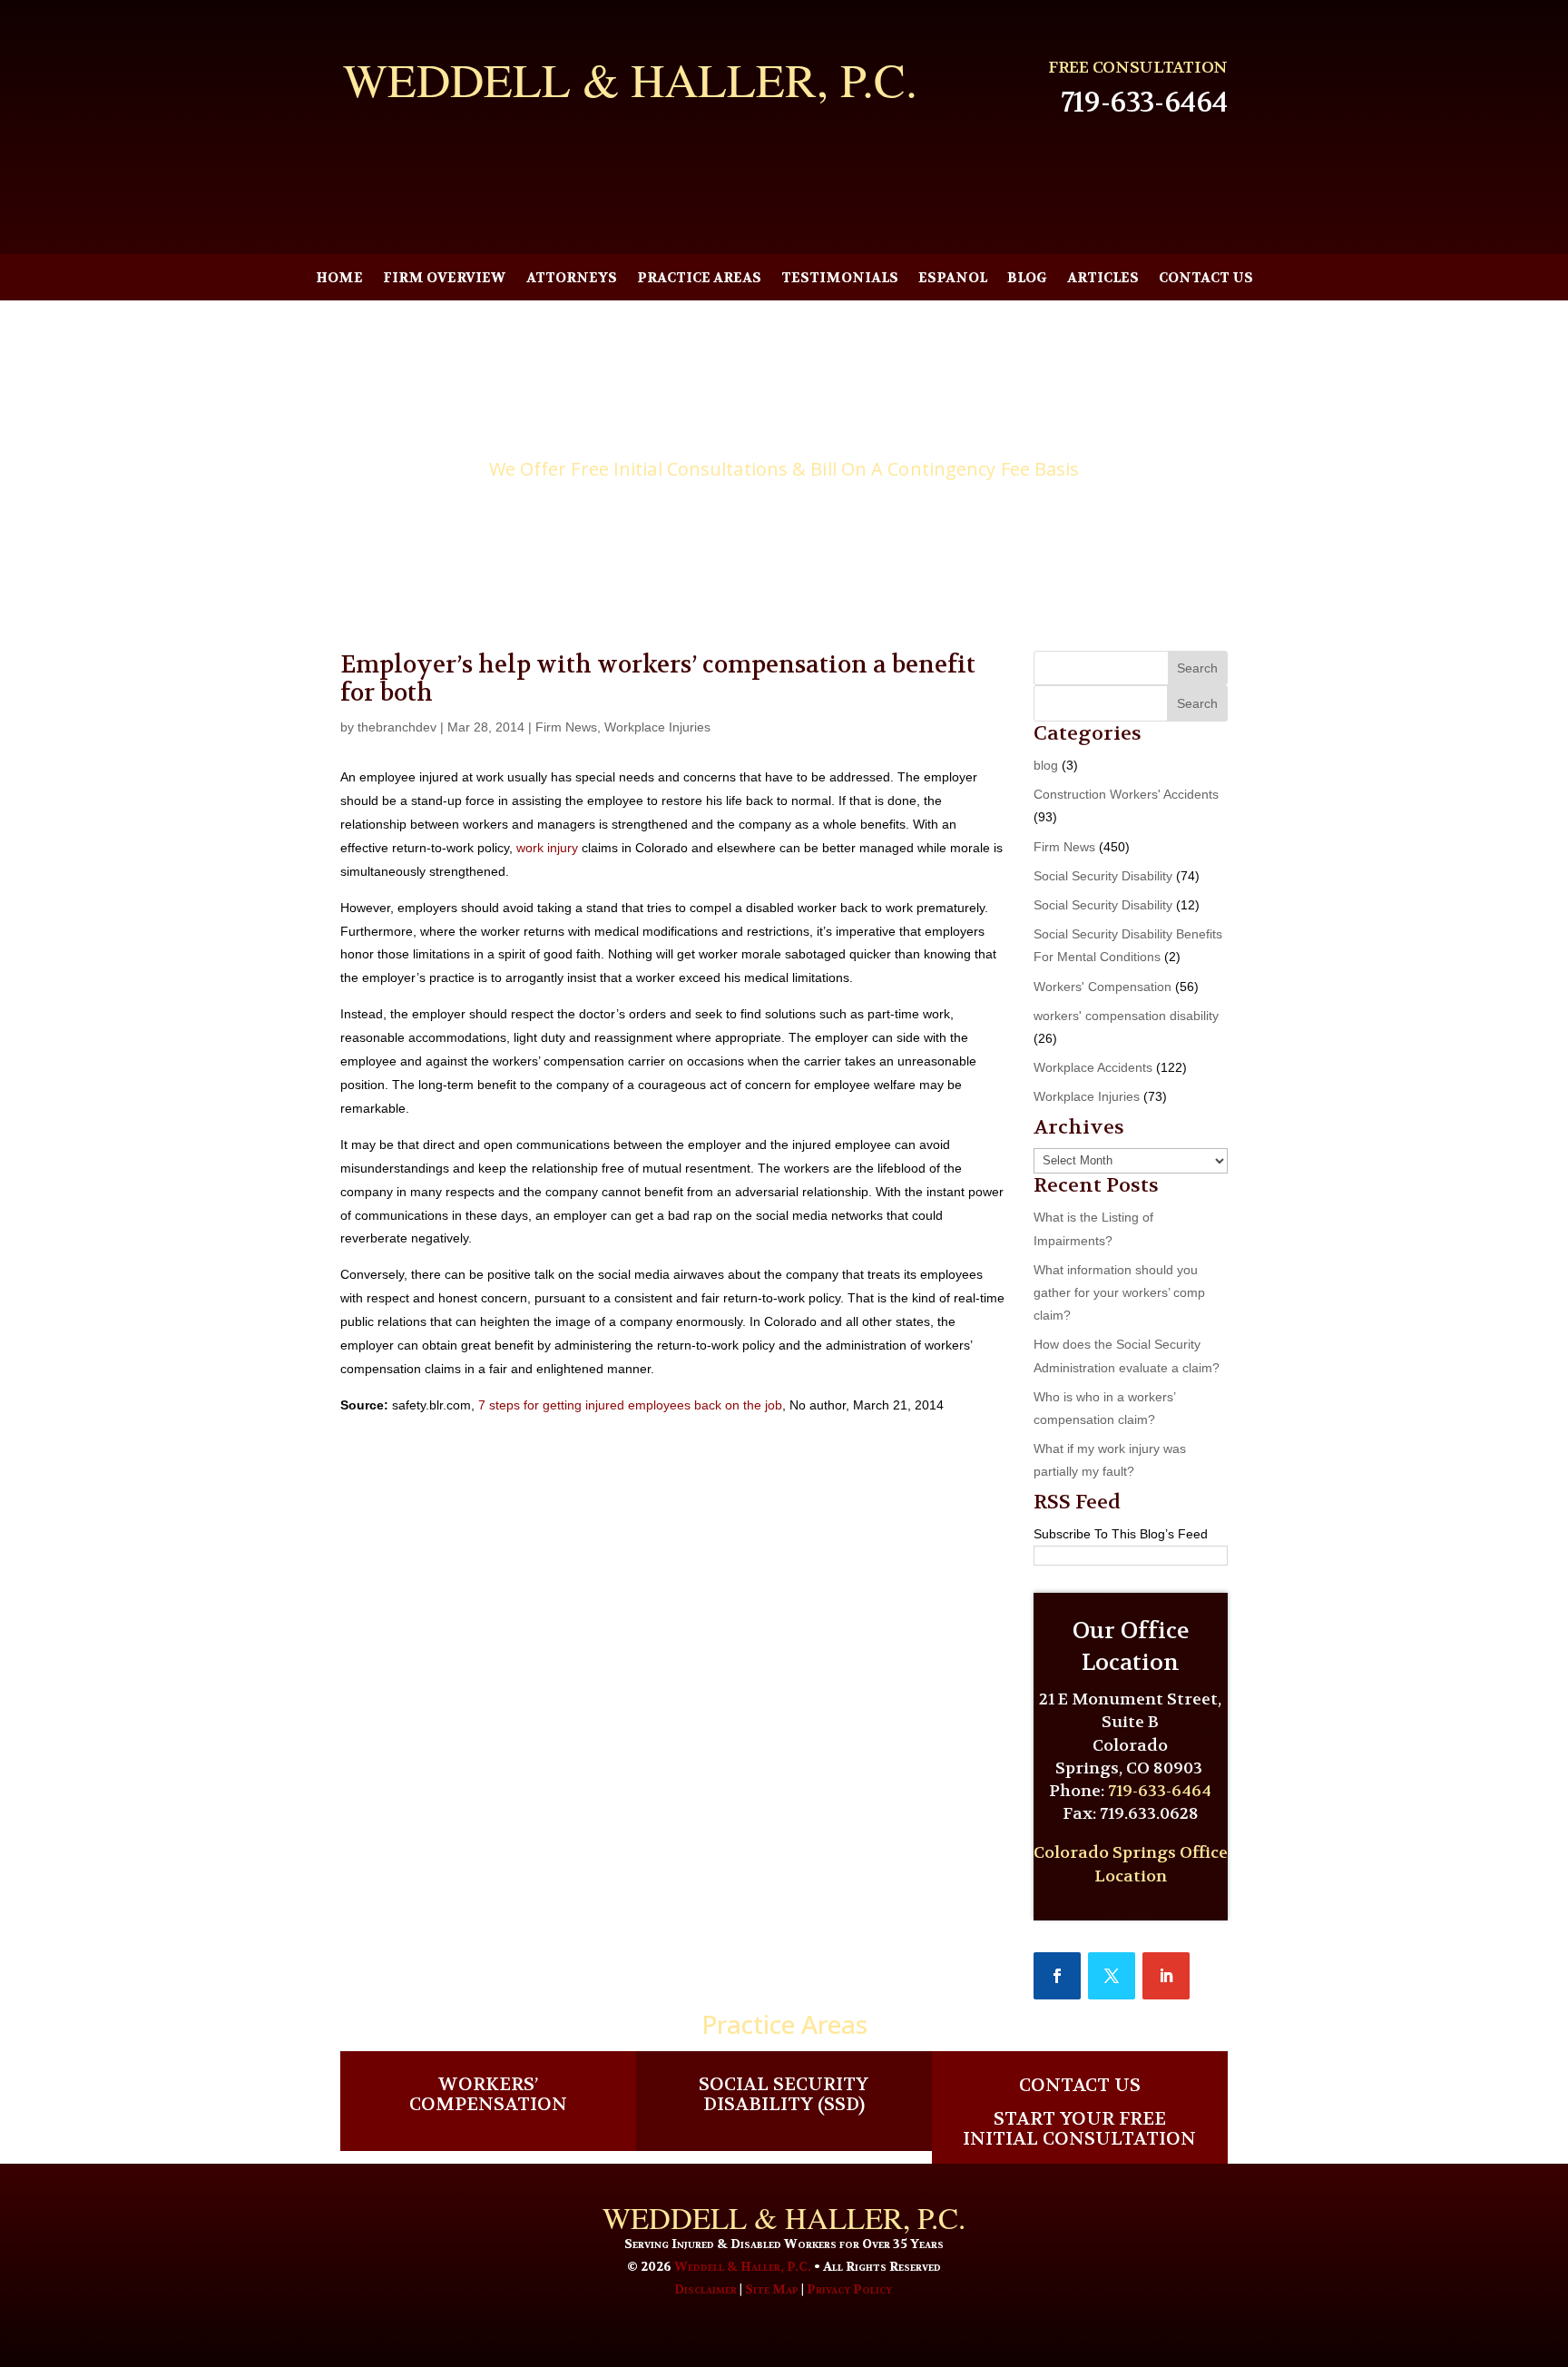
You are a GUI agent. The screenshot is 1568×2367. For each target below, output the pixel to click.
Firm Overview (445, 279)
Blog (1027, 279)
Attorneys (572, 279)
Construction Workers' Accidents (1126, 794)
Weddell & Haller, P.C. (743, 2266)
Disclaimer (706, 2289)
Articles (1103, 279)
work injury (547, 848)
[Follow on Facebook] (1057, 1976)
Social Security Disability (1103, 876)
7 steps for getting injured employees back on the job (630, 1405)
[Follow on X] (1112, 1976)
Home (339, 279)
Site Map (772, 2289)
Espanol (953, 279)
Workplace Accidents (1093, 1067)
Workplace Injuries (657, 727)
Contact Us (1206, 279)
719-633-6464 (1144, 103)
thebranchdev (397, 727)
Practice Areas (699, 279)
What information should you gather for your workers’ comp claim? (1119, 1292)
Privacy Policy (849, 2289)
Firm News (566, 727)
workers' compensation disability (1126, 1016)
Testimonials (840, 279)
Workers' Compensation (1102, 987)
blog (1046, 765)
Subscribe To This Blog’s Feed (1121, 1534)
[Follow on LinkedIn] (1166, 1976)
